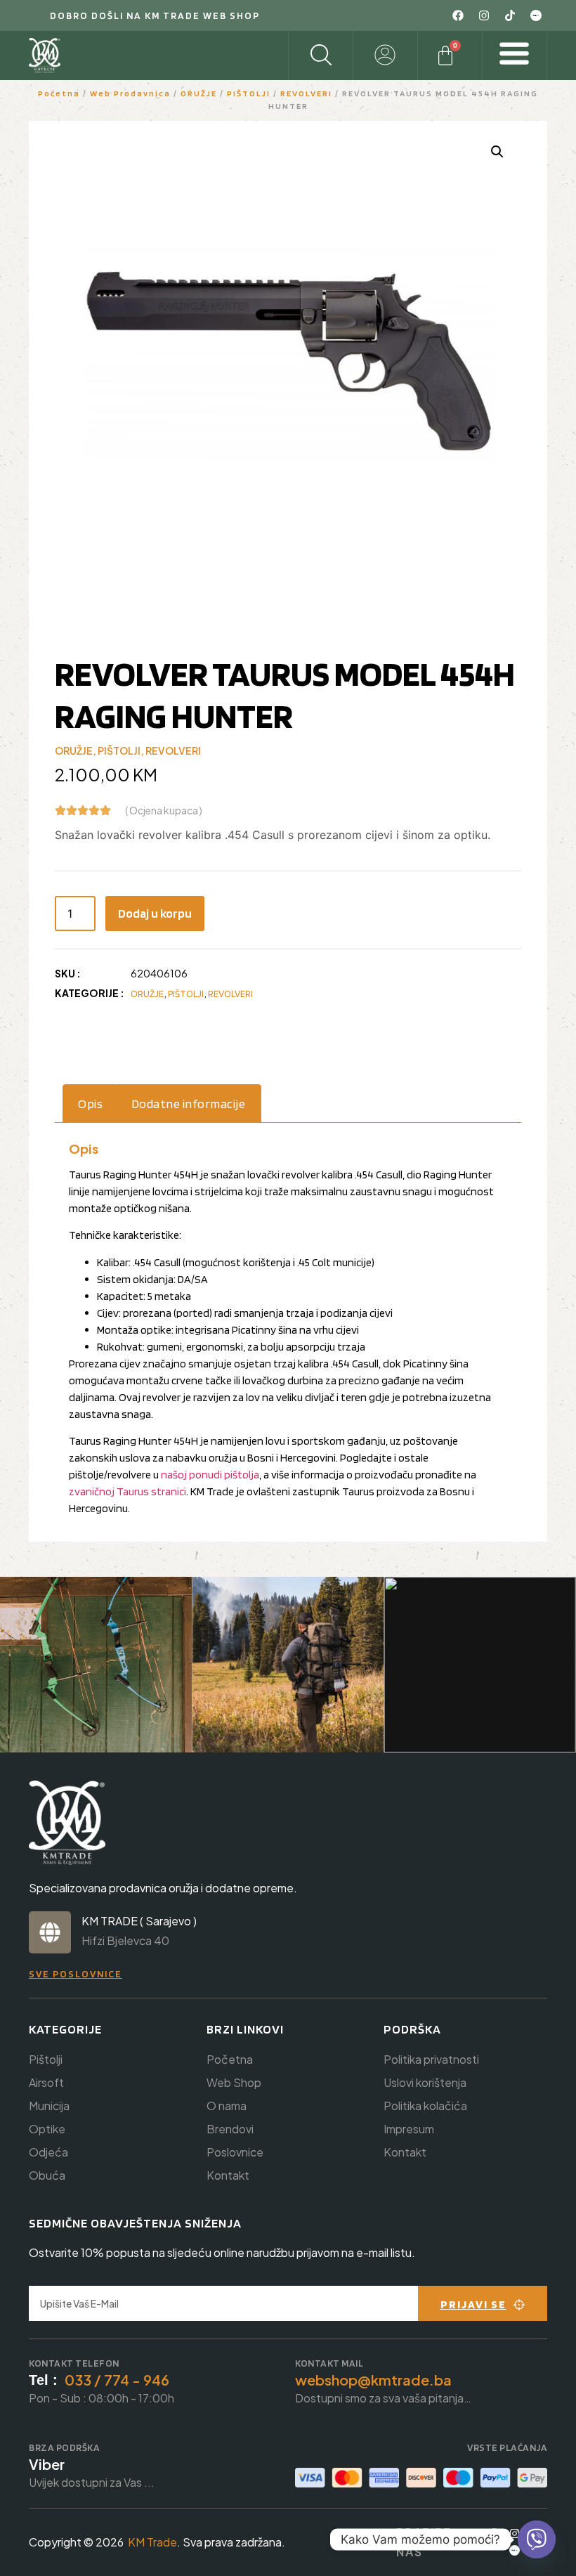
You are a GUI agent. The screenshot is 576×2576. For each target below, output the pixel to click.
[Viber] (537, 2539)
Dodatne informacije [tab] (189, 1104)
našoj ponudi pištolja (210, 1475)
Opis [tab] (90, 1104)
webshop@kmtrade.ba (373, 2380)
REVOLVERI (306, 93)
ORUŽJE (199, 93)
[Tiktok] (510, 15)
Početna (59, 93)
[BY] (536, 15)
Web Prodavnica (130, 93)
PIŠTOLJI (249, 93)
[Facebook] (458, 15)
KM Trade (152, 2542)
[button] (497, 152)
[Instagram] (484, 15)
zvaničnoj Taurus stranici (127, 1491)
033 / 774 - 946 (117, 2380)
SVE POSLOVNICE (76, 1974)
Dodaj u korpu (155, 913)
